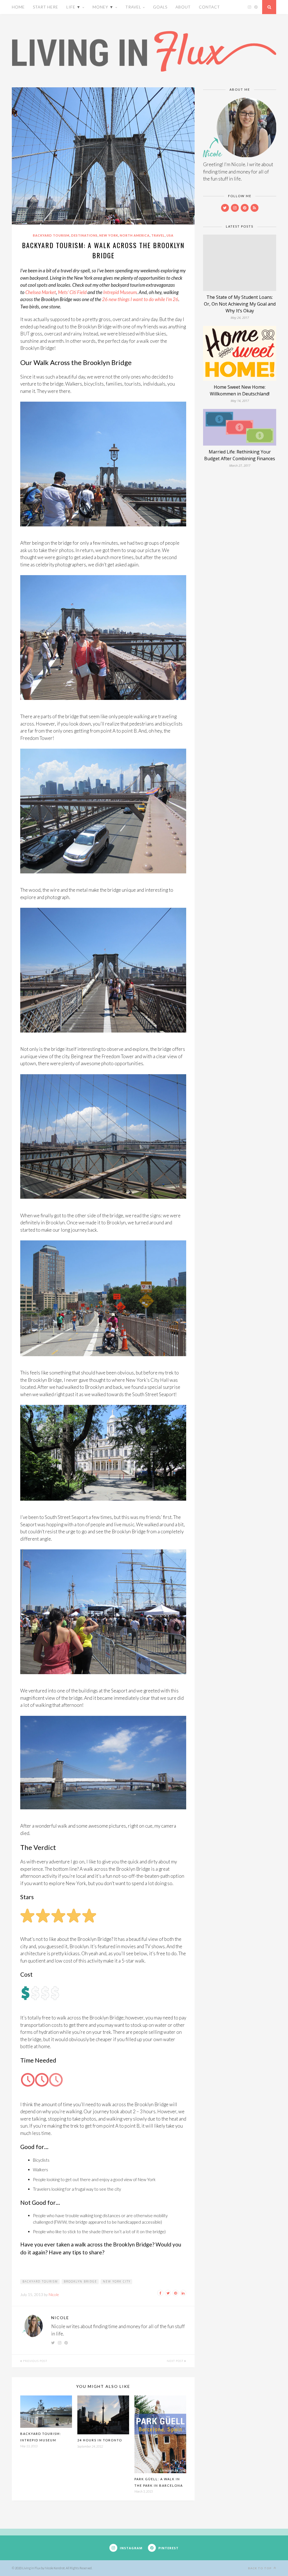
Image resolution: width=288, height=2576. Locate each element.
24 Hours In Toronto (100, 2440)
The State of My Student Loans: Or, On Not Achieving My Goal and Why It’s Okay (240, 304)
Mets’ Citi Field (72, 292)
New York (109, 235)
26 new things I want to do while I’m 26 (140, 299)
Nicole (54, 2294)
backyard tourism (40, 2281)
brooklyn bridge (80, 2281)
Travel (133, 7)
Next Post (175, 2361)
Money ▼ (103, 7)
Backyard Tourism (51, 235)
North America (135, 235)
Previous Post (35, 2361)
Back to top (260, 2568)
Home (18, 7)
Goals (160, 7)
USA (170, 235)
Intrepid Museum (120, 292)
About (183, 7)
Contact (209, 7)
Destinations (84, 235)
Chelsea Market (41, 292)
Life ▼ (74, 7)
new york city (117, 2281)
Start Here (46, 7)
